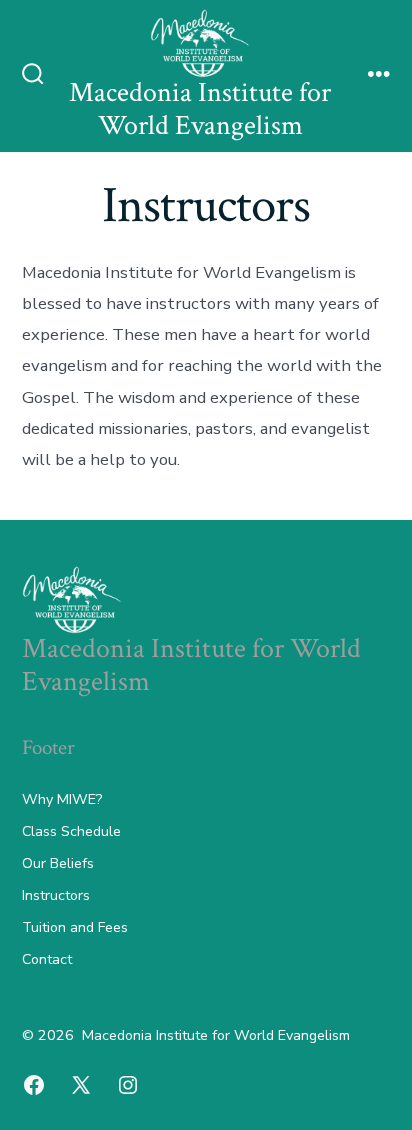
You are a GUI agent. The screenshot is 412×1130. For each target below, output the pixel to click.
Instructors (56, 895)
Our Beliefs (58, 863)
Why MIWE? (62, 799)
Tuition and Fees (75, 927)
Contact (47, 959)
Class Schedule (71, 831)
